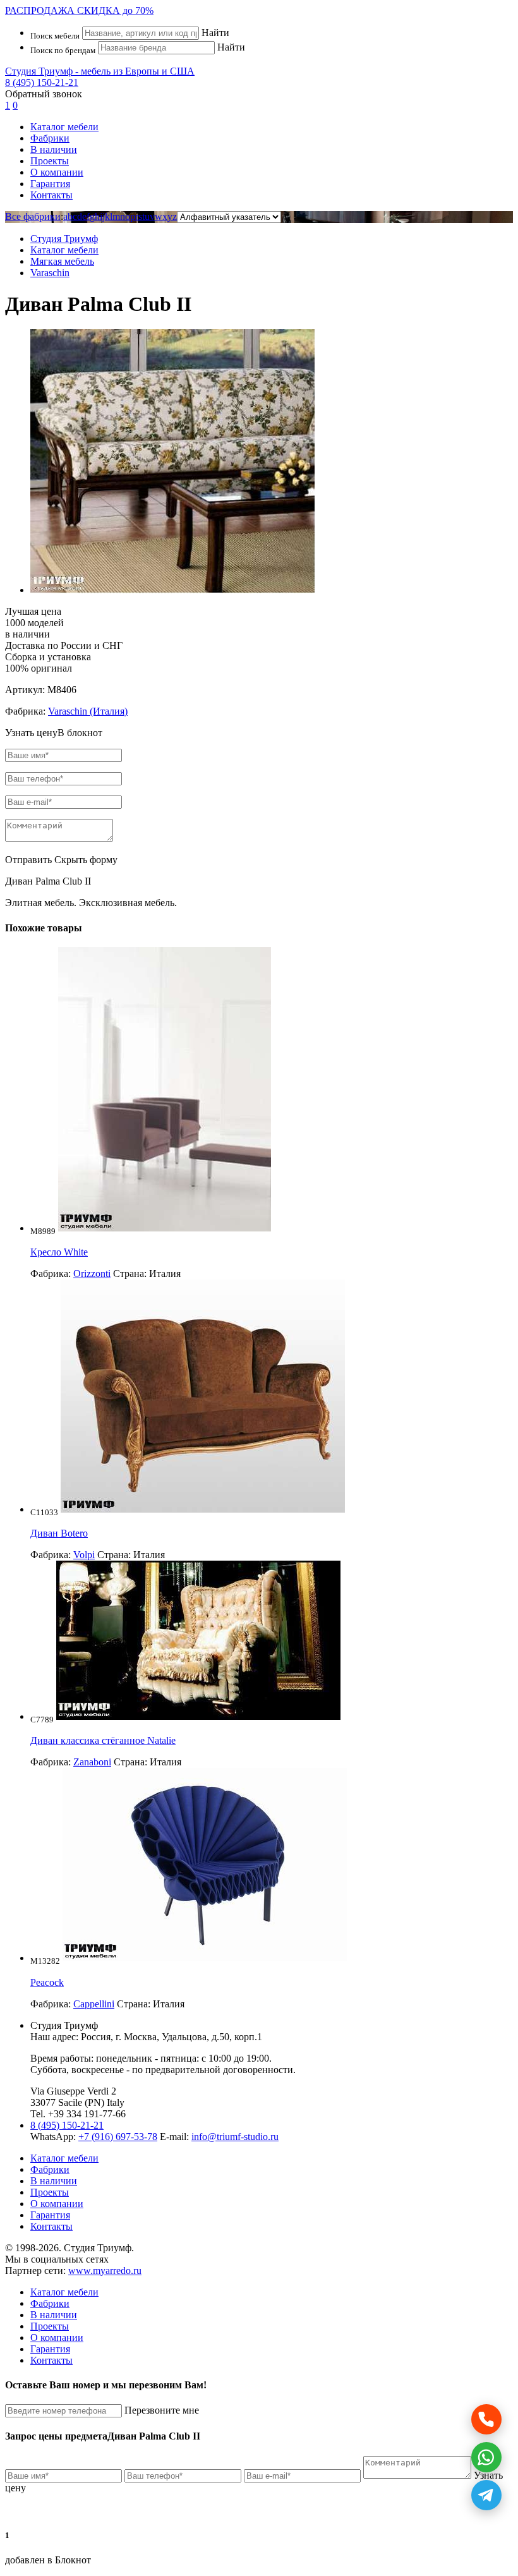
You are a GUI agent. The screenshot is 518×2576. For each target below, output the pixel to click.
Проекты (50, 161)
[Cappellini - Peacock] (205, 1958)
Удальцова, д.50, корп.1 (212, 2037)
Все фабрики (33, 216)
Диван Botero (59, 1533)
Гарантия (50, 184)
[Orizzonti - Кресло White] (165, 1228)
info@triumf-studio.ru (235, 2137)
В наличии (54, 149)
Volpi (84, 1555)
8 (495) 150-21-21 (42, 82)
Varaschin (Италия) (88, 711)
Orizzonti (92, 1273)
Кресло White (59, 1252)
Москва (140, 2037)
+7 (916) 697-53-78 (118, 2137)
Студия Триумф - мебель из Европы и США (100, 71)
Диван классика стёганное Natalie (103, 1740)
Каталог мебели (64, 127)
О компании (57, 172)
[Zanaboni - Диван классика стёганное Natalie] (198, 1716)
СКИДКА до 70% (79, 10)
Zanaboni (92, 1762)
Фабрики (50, 138)
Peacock (47, 1982)
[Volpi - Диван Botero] (203, 1509)
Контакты (51, 195)
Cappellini (94, 2004)
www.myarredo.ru (105, 2271)
